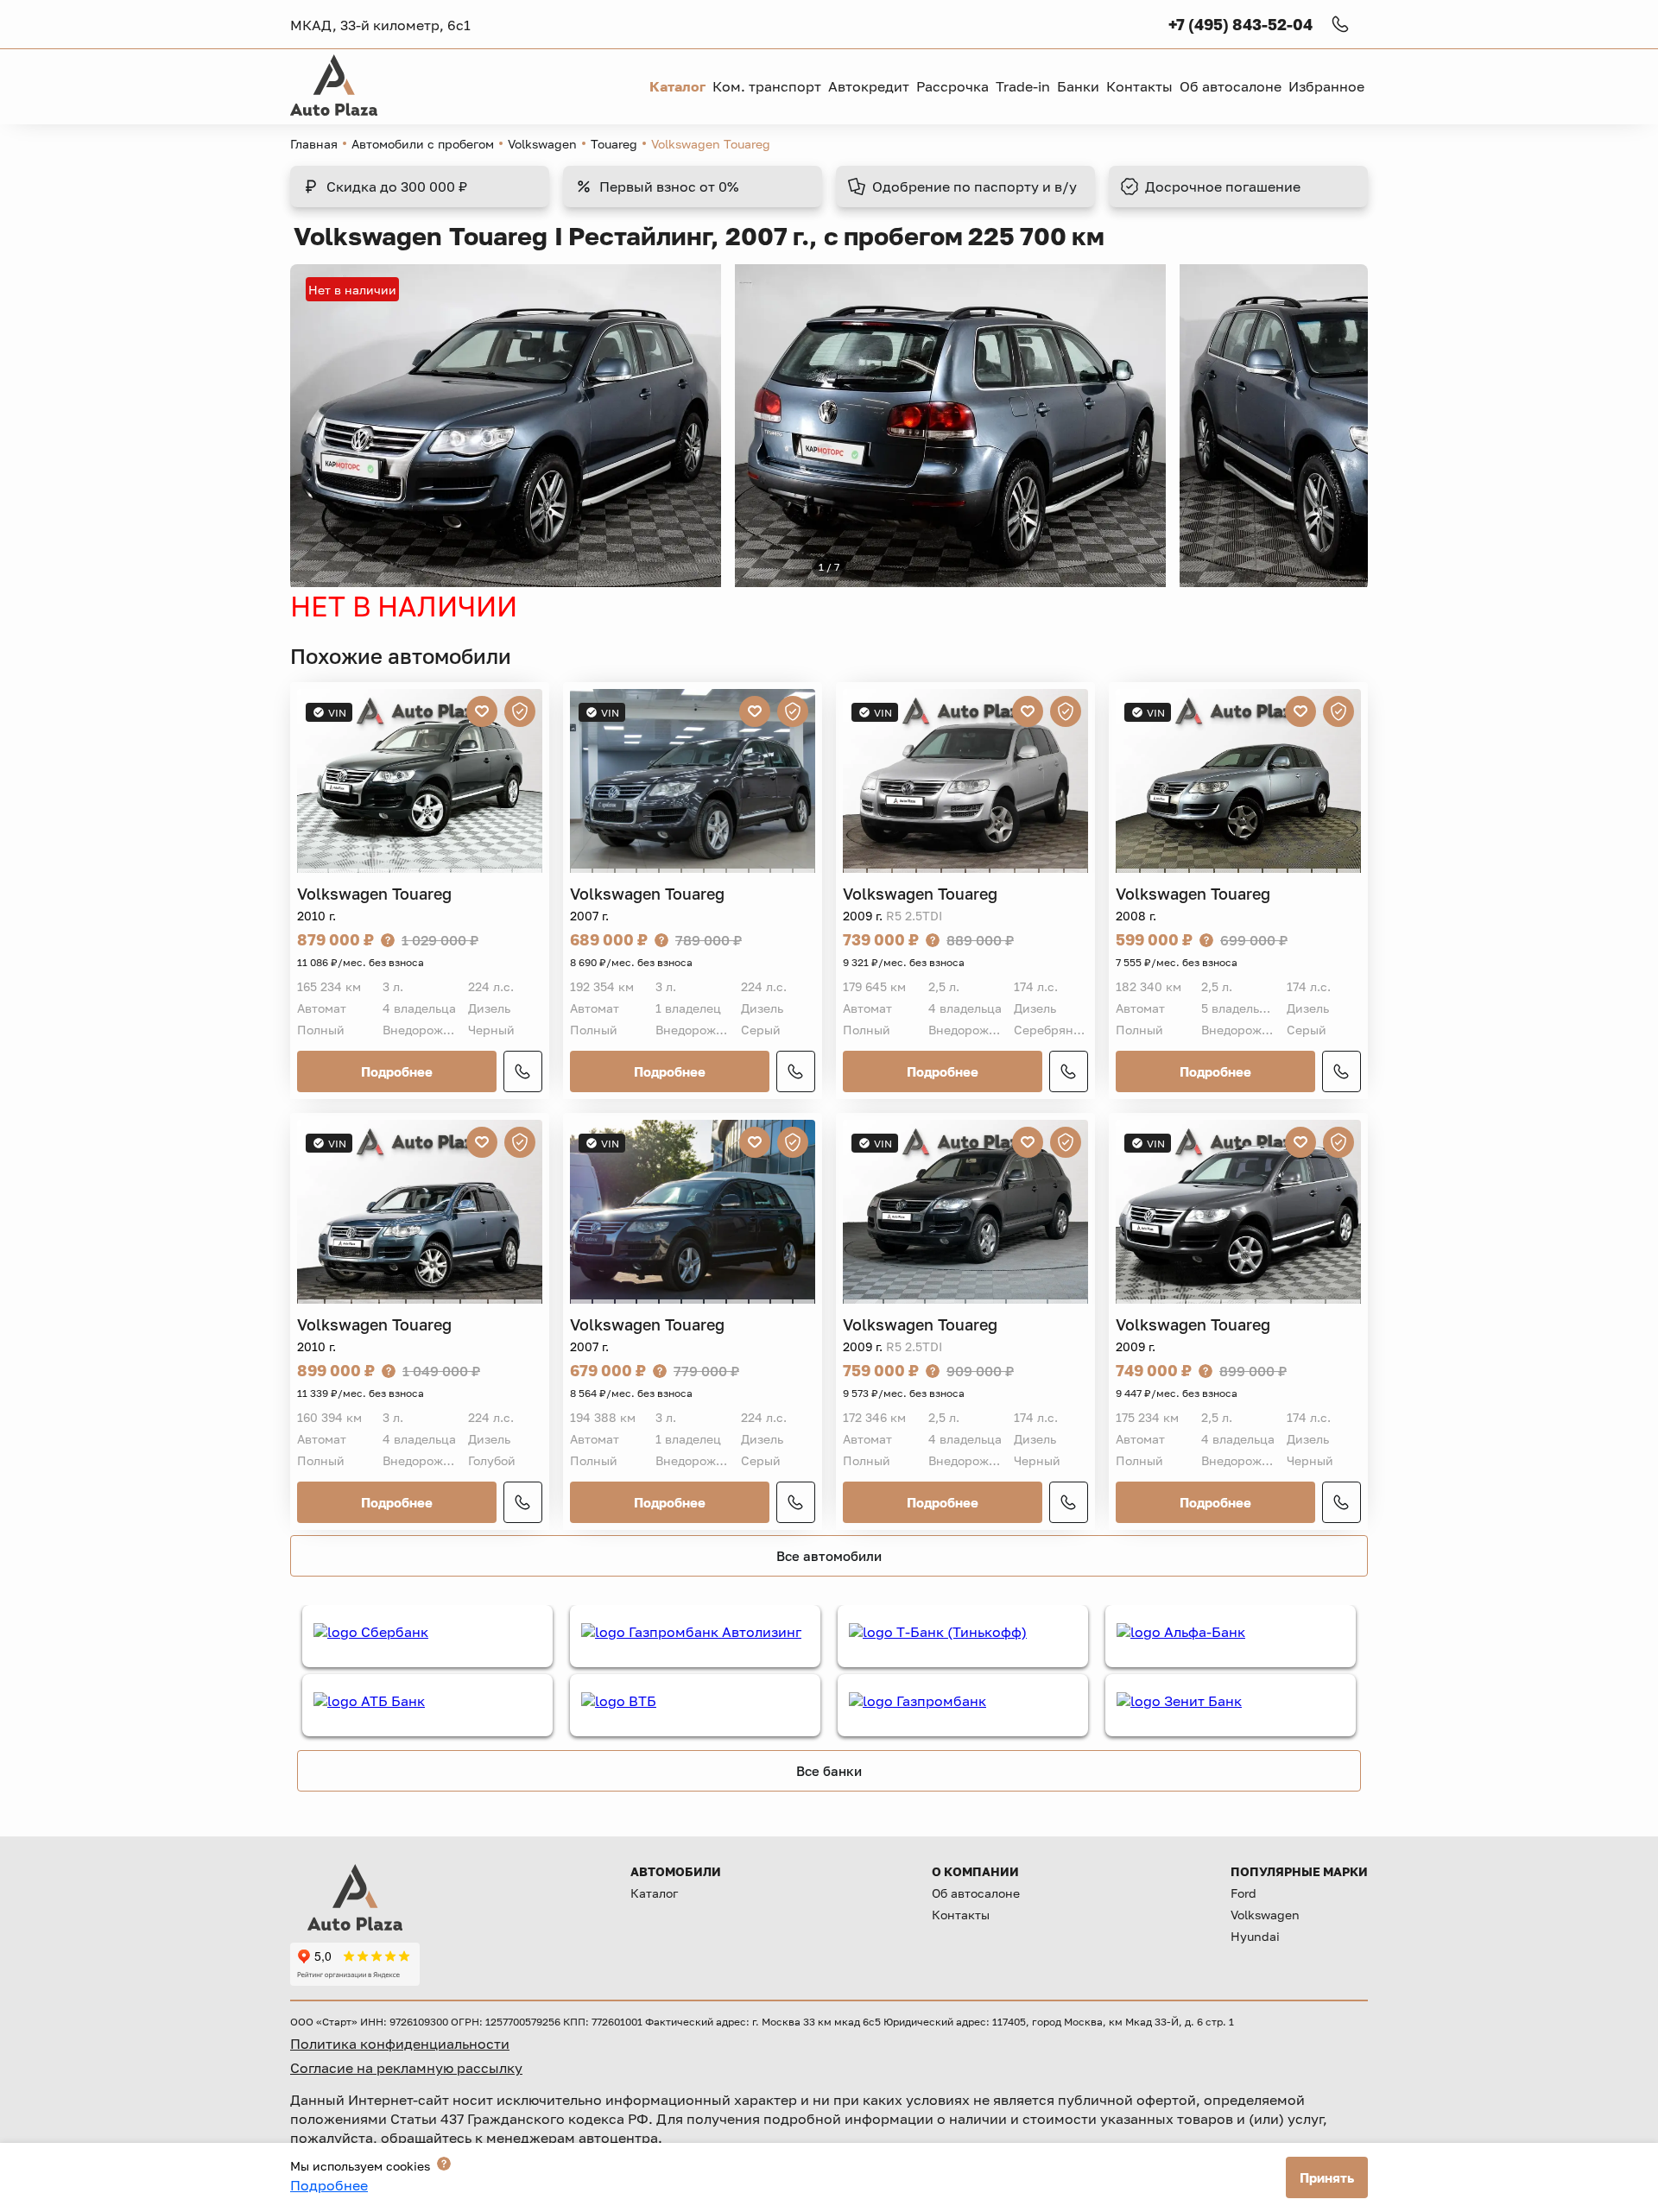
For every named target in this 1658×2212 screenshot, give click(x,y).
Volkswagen (542, 144)
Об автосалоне (976, 1893)
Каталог (654, 1893)
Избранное (1326, 86)
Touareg (614, 144)
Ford (1243, 1893)
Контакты (961, 1915)
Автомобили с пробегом (423, 144)
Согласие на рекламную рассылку (406, 2068)
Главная (314, 144)
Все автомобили (829, 1556)
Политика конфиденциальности (400, 2044)
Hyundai (1255, 1936)
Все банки (829, 1771)
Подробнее (397, 1071)
